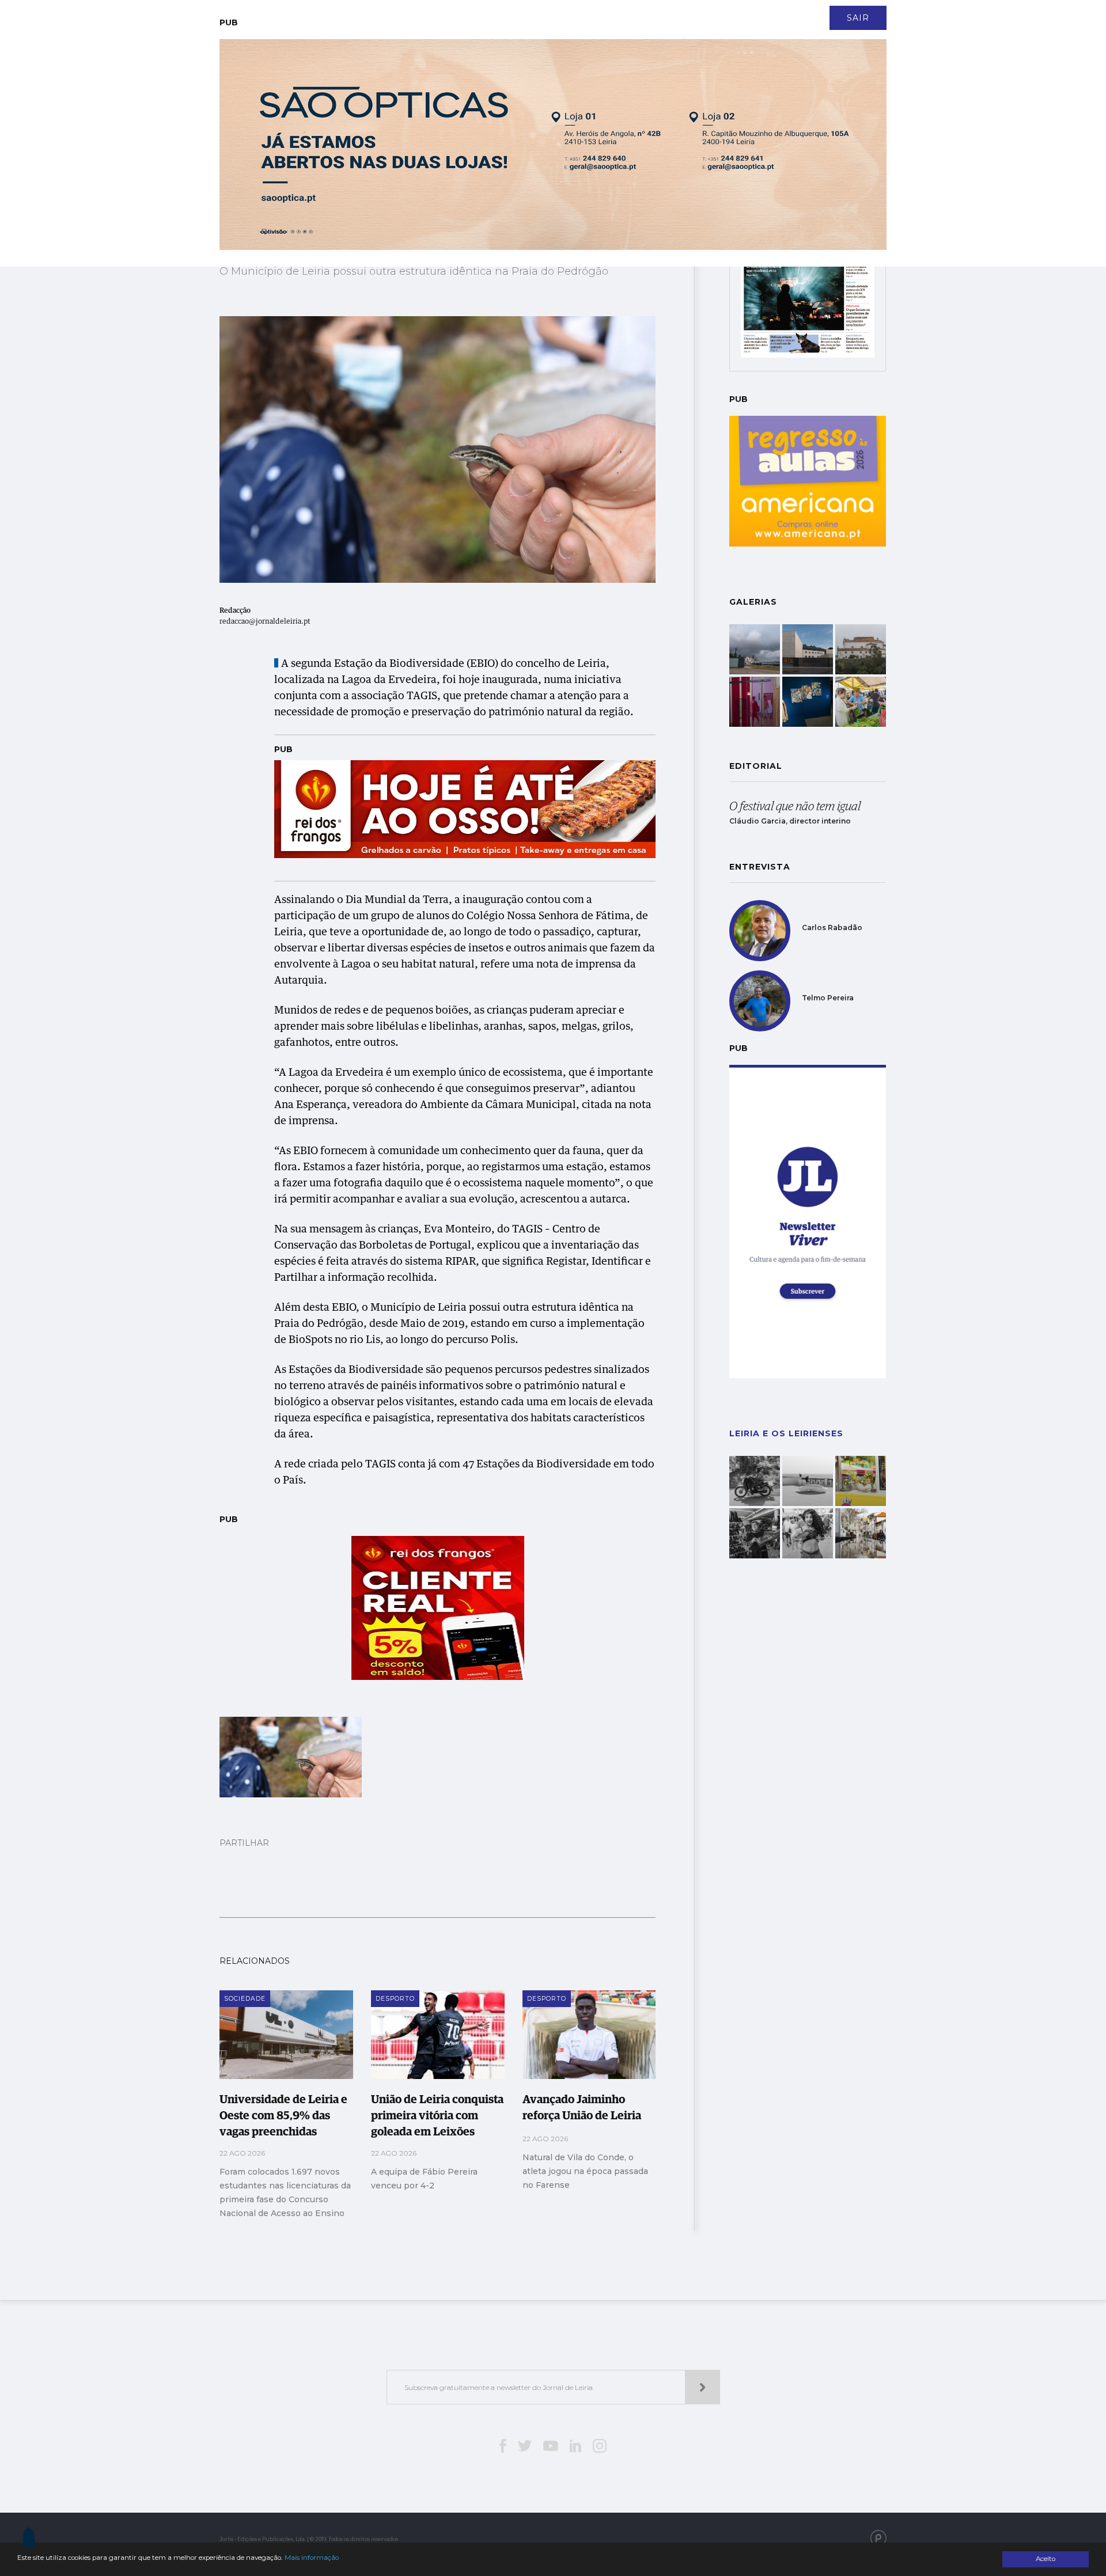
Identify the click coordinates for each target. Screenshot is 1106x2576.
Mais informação (312, 2558)
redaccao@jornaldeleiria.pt (265, 622)
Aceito (1046, 2559)
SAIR (858, 18)
